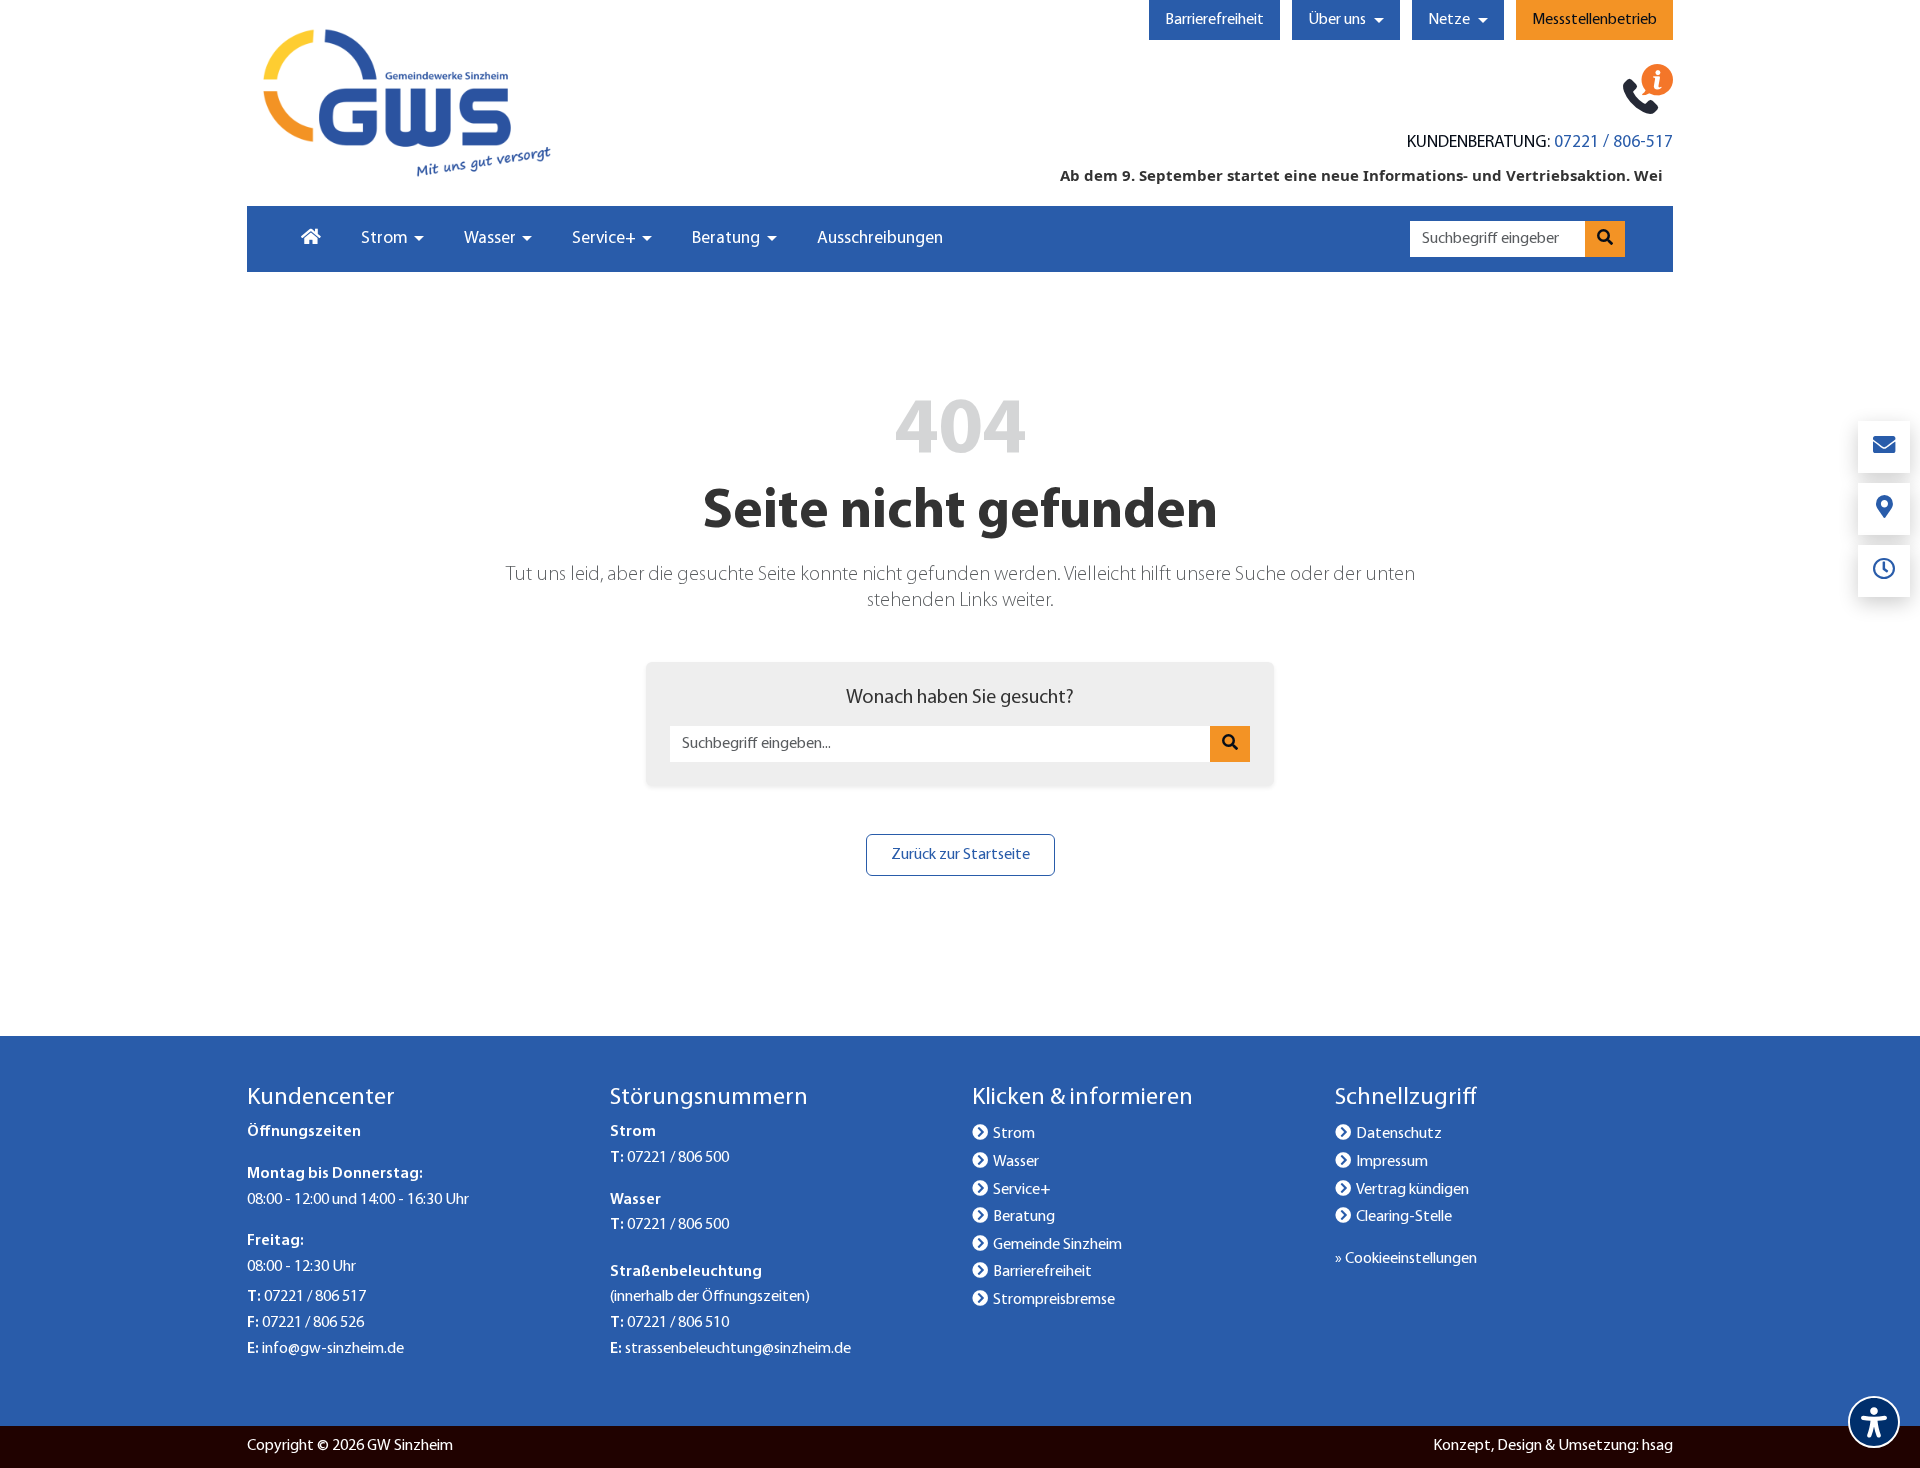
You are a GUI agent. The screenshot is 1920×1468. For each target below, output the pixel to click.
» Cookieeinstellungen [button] (1406, 1259)
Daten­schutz (1399, 1134)
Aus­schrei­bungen (880, 238)
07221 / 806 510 (678, 1323)
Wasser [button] (490, 238)
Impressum (1392, 1162)
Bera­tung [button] (726, 238)
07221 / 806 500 (678, 1158)
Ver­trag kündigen (1412, 1190)
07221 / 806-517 (1613, 142)
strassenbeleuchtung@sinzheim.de (738, 1349)
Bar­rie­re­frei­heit (1214, 20)
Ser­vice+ (1021, 1190)
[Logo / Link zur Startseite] (407, 102)
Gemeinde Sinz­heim (1057, 1245)
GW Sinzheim (410, 1446)
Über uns (1337, 20)
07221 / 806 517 (315, 1297)
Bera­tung (1024, 1217)
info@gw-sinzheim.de (333, 1349)
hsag (1657, 1446)
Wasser (1016, 1162)
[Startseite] (309, 239)
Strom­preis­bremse (1054, 1300)
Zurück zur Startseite (960, 855)
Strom (1014, 1134)
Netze (1449, 20)
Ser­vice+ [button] (604, 238)
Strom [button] (384, 238)
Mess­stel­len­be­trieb (1594, 20)
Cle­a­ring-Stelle (1404, 1217)
